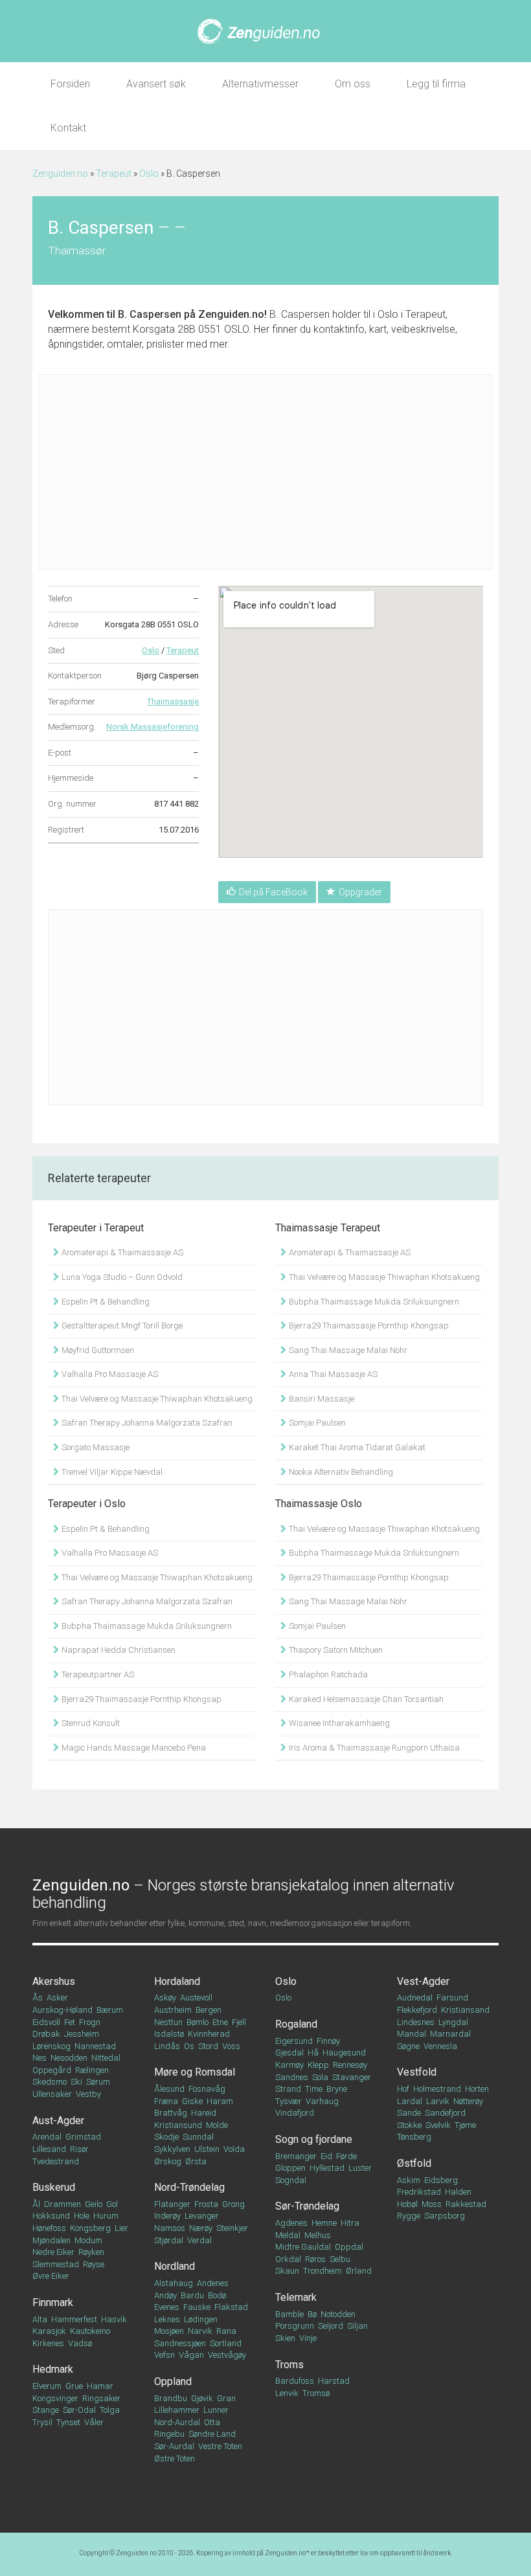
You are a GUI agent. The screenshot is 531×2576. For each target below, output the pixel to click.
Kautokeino (90, 2331)
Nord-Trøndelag (189, 2187)
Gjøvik (202, 2398)
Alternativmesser (260, 84)
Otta (212, 2422)
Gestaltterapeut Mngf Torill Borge (121, 1326)
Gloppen (290, 2168)
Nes (40, 2058)
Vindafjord (295, 2113)
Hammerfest (74, 2319)
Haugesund (344, 2053)
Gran (226, 2398)
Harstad (334, 2381)
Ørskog (168, 2161)
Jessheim (82, 2034)
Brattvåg (171, 2113)
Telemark (296, 2297)
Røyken (91, 2252)
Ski (76, 2082)
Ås (38, 1998)
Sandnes (292, 2077)
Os (189, 2046)
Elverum (47, 2386)
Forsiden (70, 84)
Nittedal (106, 2058)
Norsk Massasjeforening (153, 727)
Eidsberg (441, 2180)
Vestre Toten (220, 2446)
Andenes (213, 2283)
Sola (320, 2077)
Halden (458, 2192)
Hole (82, 2216)
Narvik (200, 2331)
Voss (231, 2046)
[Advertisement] (265, 472)
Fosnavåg (207, 2089)
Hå (313, 2053)
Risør (79, 2149)
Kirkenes (48, 2343)
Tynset (68, 2422)
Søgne (408, 2046)
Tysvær (288, 2101)
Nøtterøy (468, 2101)
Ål (36, 2204)
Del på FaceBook (273, 892)
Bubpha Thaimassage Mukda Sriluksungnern (373, 1302)
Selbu (340, 2259)
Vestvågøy (227, 2355)
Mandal (412, 2034)
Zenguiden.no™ (287, 2553)
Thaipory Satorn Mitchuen (335, 1650)
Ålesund (169, 2089)
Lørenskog (51, 2046)
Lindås (167, 2046)
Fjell (239, 2022)
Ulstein (207, 2149)
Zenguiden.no (60, 174)
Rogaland (296, 2024)
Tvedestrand (56, 2161)
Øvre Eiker (51, 2276)
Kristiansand (465, 2010)
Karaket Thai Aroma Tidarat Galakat (356, 1447)
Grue (74, 2386)
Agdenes (291, 2223)
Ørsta (196, 2161)
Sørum (98, 2082)
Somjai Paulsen (316, 1423)
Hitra (350, 2223)
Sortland (226, 2343)
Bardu (192, 2295)
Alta (40, 2319)
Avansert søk (156, 84)
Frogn (90, 2022)
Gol (112, 2204)
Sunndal (198, 2137)
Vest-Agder (423, 1981)
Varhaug (322, 2101)
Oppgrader (360, 892)
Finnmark (53, 2302)
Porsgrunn (295, 2326)
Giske (192, 2101)
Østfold (414, 2163)
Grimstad (83, 2137)
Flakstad (231, 2307)
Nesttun (168, 2022)
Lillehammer (177, 2410)
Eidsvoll (46, 2022)
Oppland (173, 2381)
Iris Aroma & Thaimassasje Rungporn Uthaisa (373, 1748)
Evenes (167, 2307)
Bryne (337, 2089)
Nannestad (95, 2046)
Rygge (409, 2216)
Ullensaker (52, 2094)
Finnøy (328, 2041)
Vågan (191, 2355)
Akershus (54, 1981)
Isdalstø (169, 2034)
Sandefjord (445, 2113)
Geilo (94, 2204)
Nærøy (201, 2228)
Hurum (106, 2216)
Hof (403, 2089)
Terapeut (114, 174)
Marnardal (450, 2034)
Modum (88, 2240)
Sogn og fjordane (314, 2139)
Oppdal (349, 2247)
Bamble (289, 2314)
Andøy (165, 2295)
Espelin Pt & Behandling (105, 1302)
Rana (226, 2331)
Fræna (166, 2101)
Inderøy (167, 2216)
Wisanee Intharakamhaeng (338, 1723)
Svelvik (438, 2125)
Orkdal (288, 2259)
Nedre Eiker (53, 2252)
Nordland (175, 2266)
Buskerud (54, 2187)
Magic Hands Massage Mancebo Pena (133, 1748)
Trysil (42, 2422)
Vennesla (440, 2046)
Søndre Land (212, 2434)
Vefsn (164, 2355)
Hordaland (177, 1981)
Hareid (204, 2113)
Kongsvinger (55, 2398)
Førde (346, 2156)
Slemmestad (56, 2264)
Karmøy (289, 2065)
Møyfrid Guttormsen (97, 1350)
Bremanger (296, 2156)
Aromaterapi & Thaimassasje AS (121, 1252)
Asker (57, 1998)
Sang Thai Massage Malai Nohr (347, 1350)
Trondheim (322, 2271)
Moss (432, 2204)
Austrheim (173, 2010)
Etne (220, 2022)
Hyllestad (327, 2168)
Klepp (318, 2065)
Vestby (88, 2094)
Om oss (353, 84)
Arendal (47, 2137)
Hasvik (114, 2319)
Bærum (110, 2010)
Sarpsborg (445, 2216)
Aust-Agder (58, 2121)
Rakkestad (466, 2204)
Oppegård (52, 2070)
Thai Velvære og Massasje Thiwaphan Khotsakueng (156, 1399)
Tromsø (316, 2393)
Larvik (438, 2101)
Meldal (288, 2235)
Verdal (199, 2240)
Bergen (209, 2010)
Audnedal (415, 1998)
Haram (220, 2101)
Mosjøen (169, 2331)
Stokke (409, 2125)
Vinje (308, 2338)
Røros (315, 2259)
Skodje (166, 2137)
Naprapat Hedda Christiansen (118, 1650)
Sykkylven (172, 2149)
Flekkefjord (417, 2010)
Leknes (167, 2319)
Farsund (452, 1998)
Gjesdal (289, 2053)
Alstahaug (174, 2283)
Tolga (110, 2410)
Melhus (318, 2235)
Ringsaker (101, 2398)
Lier (121, 2228)
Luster (360, 2168)
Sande (409, 2113)
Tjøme (465, 2125)
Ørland (359, 2271)
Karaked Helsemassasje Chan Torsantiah (365, 1699)
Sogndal (291, 2180)
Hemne (324, 2223)
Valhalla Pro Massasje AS (109, 1374)
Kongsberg (90, 2228)
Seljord (331, 2326)
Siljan (357, 2326)
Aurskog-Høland (62, 2010)
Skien (285, 2338)
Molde (217, 2125)
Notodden (338, 2314)
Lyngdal (453, 2022)
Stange (46, 2410)
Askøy (165, 1998)
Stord (208, 2046)
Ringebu (169, 2434)
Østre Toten (175, 2458)
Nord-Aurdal (177, 2422)
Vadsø (80, 2343)
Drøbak (46, 2034)
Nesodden (69, 2058)
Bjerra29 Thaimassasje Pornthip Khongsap (368, 1326)
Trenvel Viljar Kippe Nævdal (111, 1472)
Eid (326, 2156)
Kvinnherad (209, 2034)
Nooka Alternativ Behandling (340, 1472)
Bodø (217, 2295)
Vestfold (417, 2072)
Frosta (206, 2204)
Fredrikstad (419, 2192)
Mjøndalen (51, 2240)
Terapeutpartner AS (97, 1674)
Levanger (202, 2216)
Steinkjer (232, 2228)
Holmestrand (437, 2089)
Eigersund (294, 2041)
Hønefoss (49, 2228)
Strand (288, 2089)
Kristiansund (178, 2125)
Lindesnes (416, 2022)
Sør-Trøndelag (307, 2206)
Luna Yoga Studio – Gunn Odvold (121, 1277)
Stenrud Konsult (90, 1723)
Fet (70, 2022)
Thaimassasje (173, 701)
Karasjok (49, 2331)
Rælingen (92, 2070)
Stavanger (352, 2077)
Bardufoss (295, 2381)
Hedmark (53, 2369)
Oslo (149, 174)
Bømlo (198, 2022)
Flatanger (172, 2204)
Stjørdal (169, 2240)
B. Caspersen (150, 314)
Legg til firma (436, 84)
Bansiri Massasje (321, 1399)
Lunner (216, 2410)
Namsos (170, 2228)
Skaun (287, 2271)
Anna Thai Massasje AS (332, 1374)
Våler (94, 2422)
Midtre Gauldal (303, 2247)
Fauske (197, 2307)
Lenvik (287, 2393)
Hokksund (51, 2216)
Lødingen (201, 2319)
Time (314, 2089)
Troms (289, 2365)
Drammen (62, 2204)
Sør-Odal (79, 2410)
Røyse (94, 2264)
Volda (234, 2149)
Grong (233, 2204)
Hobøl (407, 2204)
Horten (477, 2089)
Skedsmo (50, 2082)
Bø (312, 2314)
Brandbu (171, 2398)
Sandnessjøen (180, 2343)
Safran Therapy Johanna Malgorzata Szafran (146, 1423)
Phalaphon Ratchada (327, 1674)
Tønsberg (414, 2137)
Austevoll (196, 1998)
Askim (409, 2180)
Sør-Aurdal (174, 2446)
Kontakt (68, 128)
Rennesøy (350, 2065)
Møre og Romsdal (195, 2072)
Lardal (410, 2101)
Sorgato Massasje (95, 1447)
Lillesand (49, 2149)
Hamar (100, 2386)
